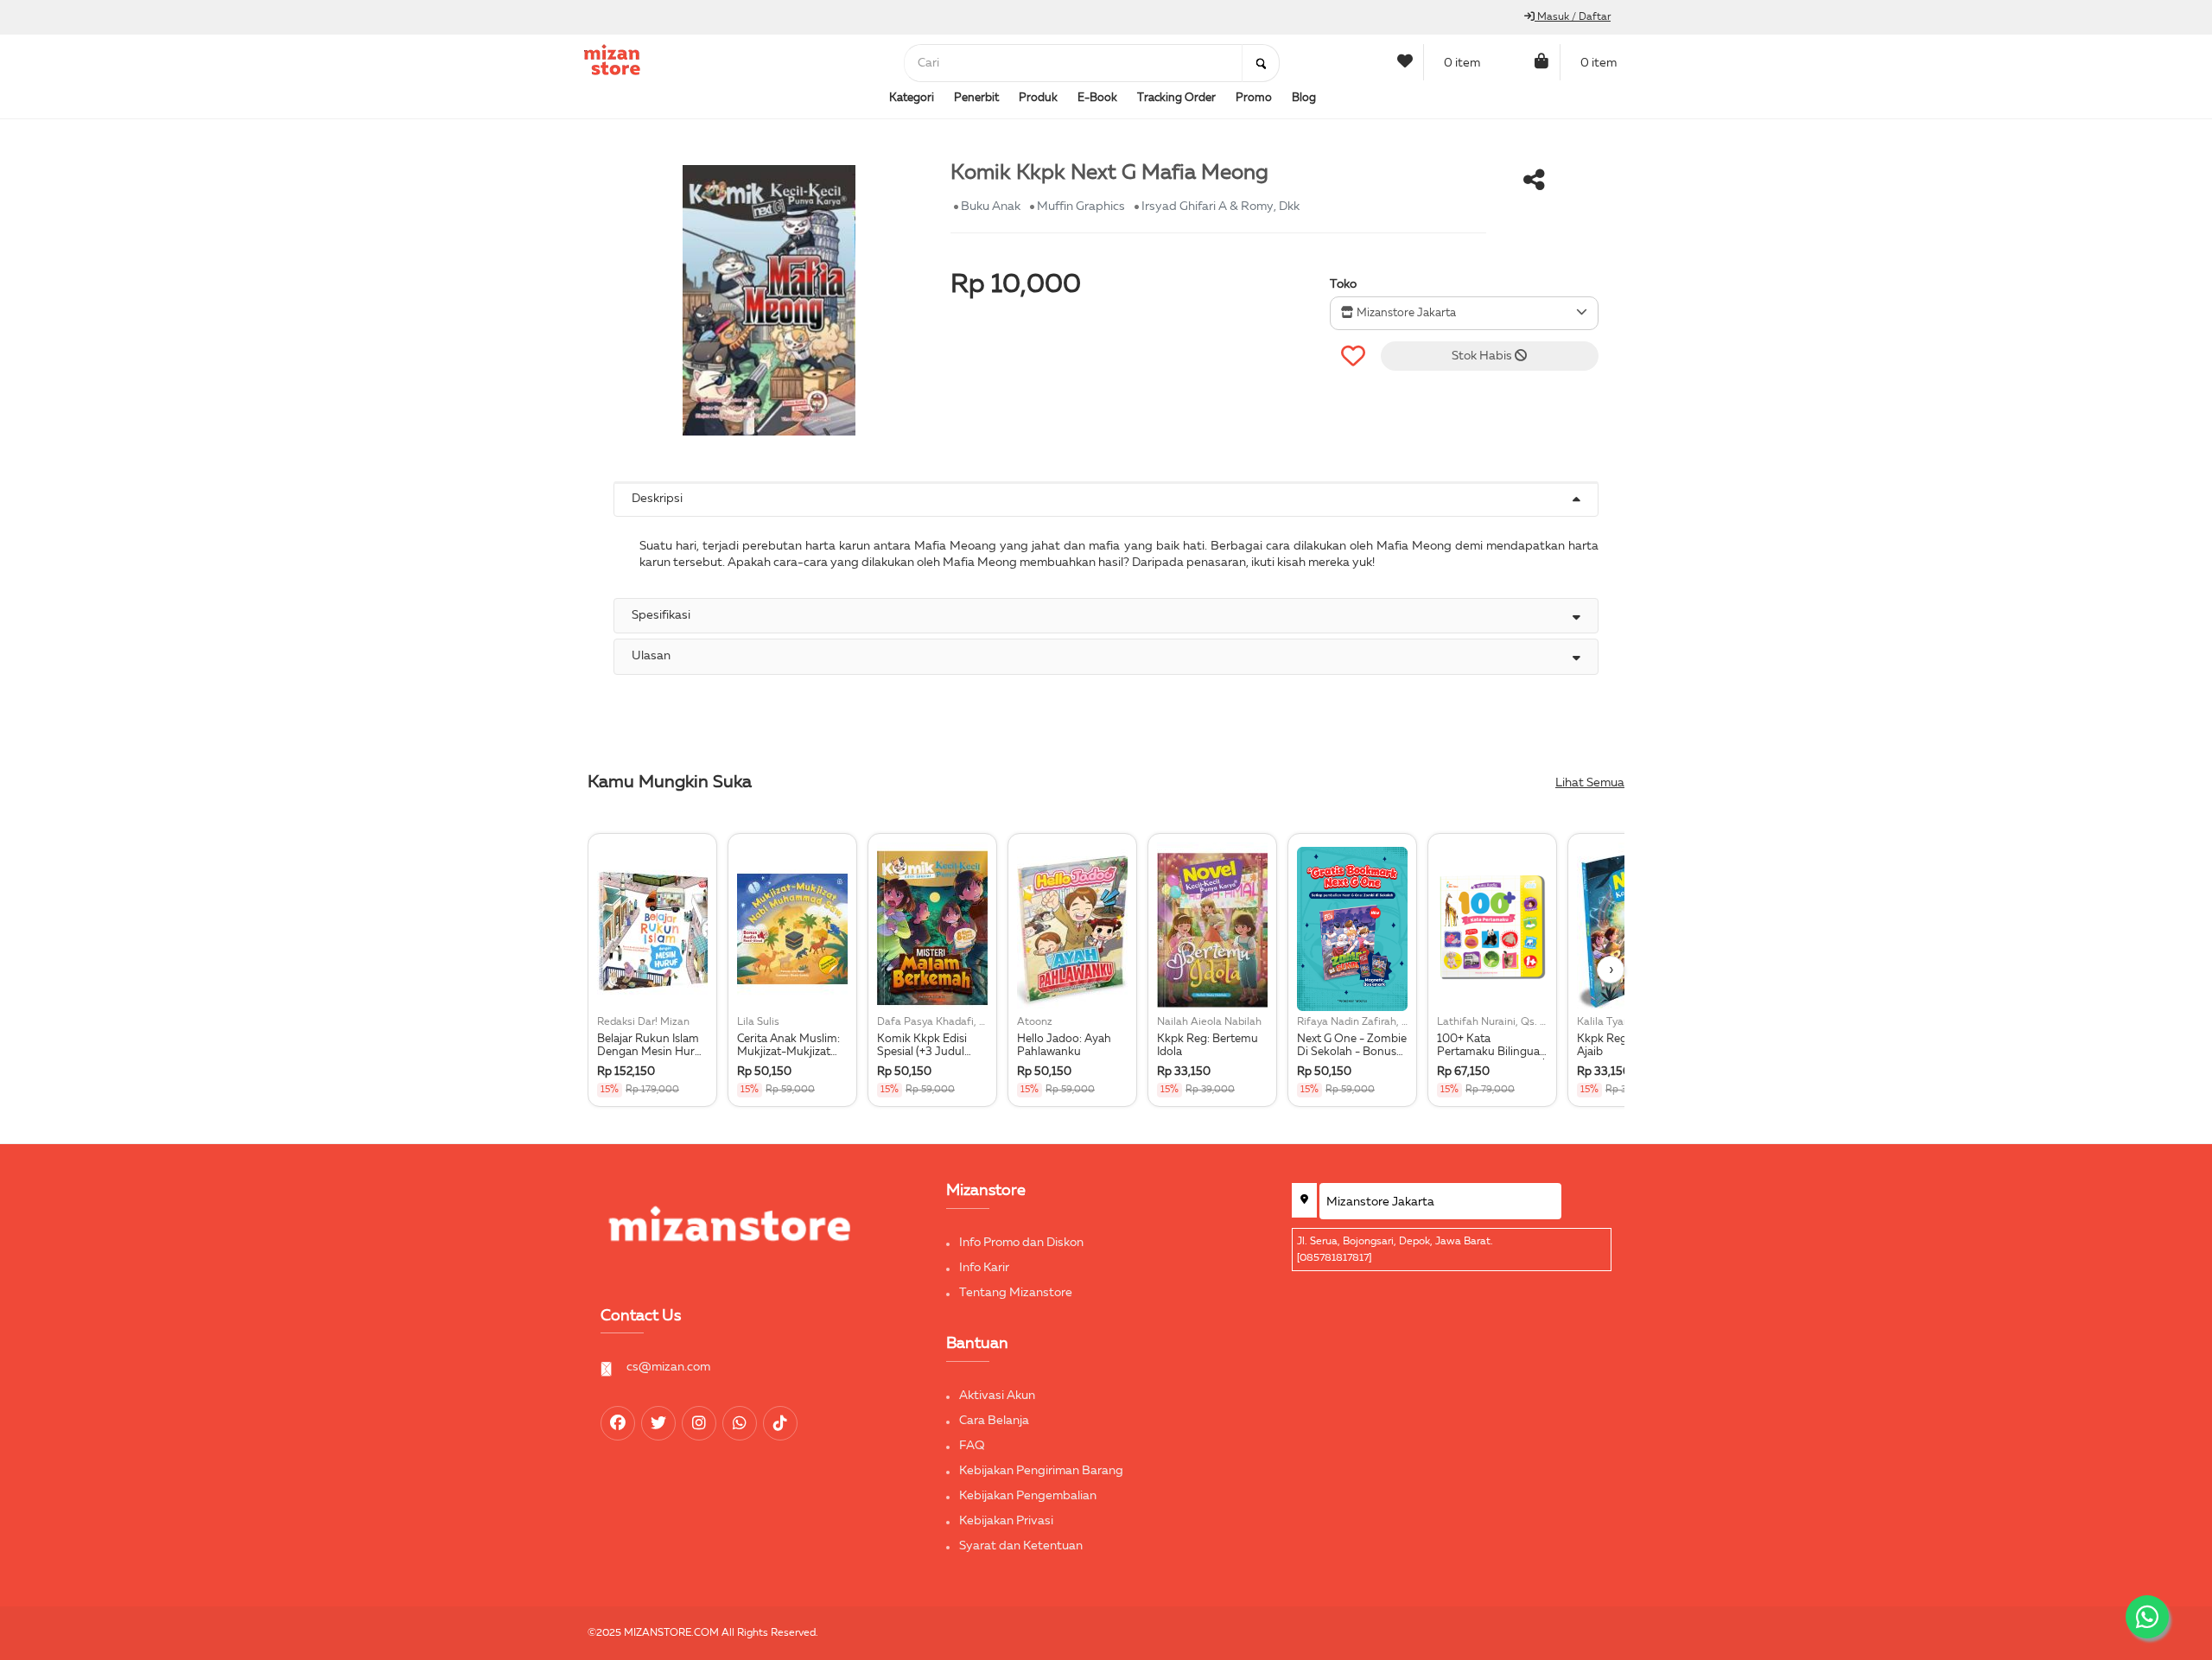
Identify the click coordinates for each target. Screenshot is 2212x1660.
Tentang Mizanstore (1016, 1293)
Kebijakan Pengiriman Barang (1041, 1471)
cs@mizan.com (668, 1367)
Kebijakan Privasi (1006, 1521)
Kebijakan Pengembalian (1028, 1496)
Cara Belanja (994, 1421)
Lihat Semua (1590, 783)
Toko (1343, 284)
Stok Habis (1483, 356)
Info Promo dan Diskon (1021, 1243)
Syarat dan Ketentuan (1021, 1546)
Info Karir (984, 1268)
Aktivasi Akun (997, 1396)
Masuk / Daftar (1573, 17)
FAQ (972, 1446)
